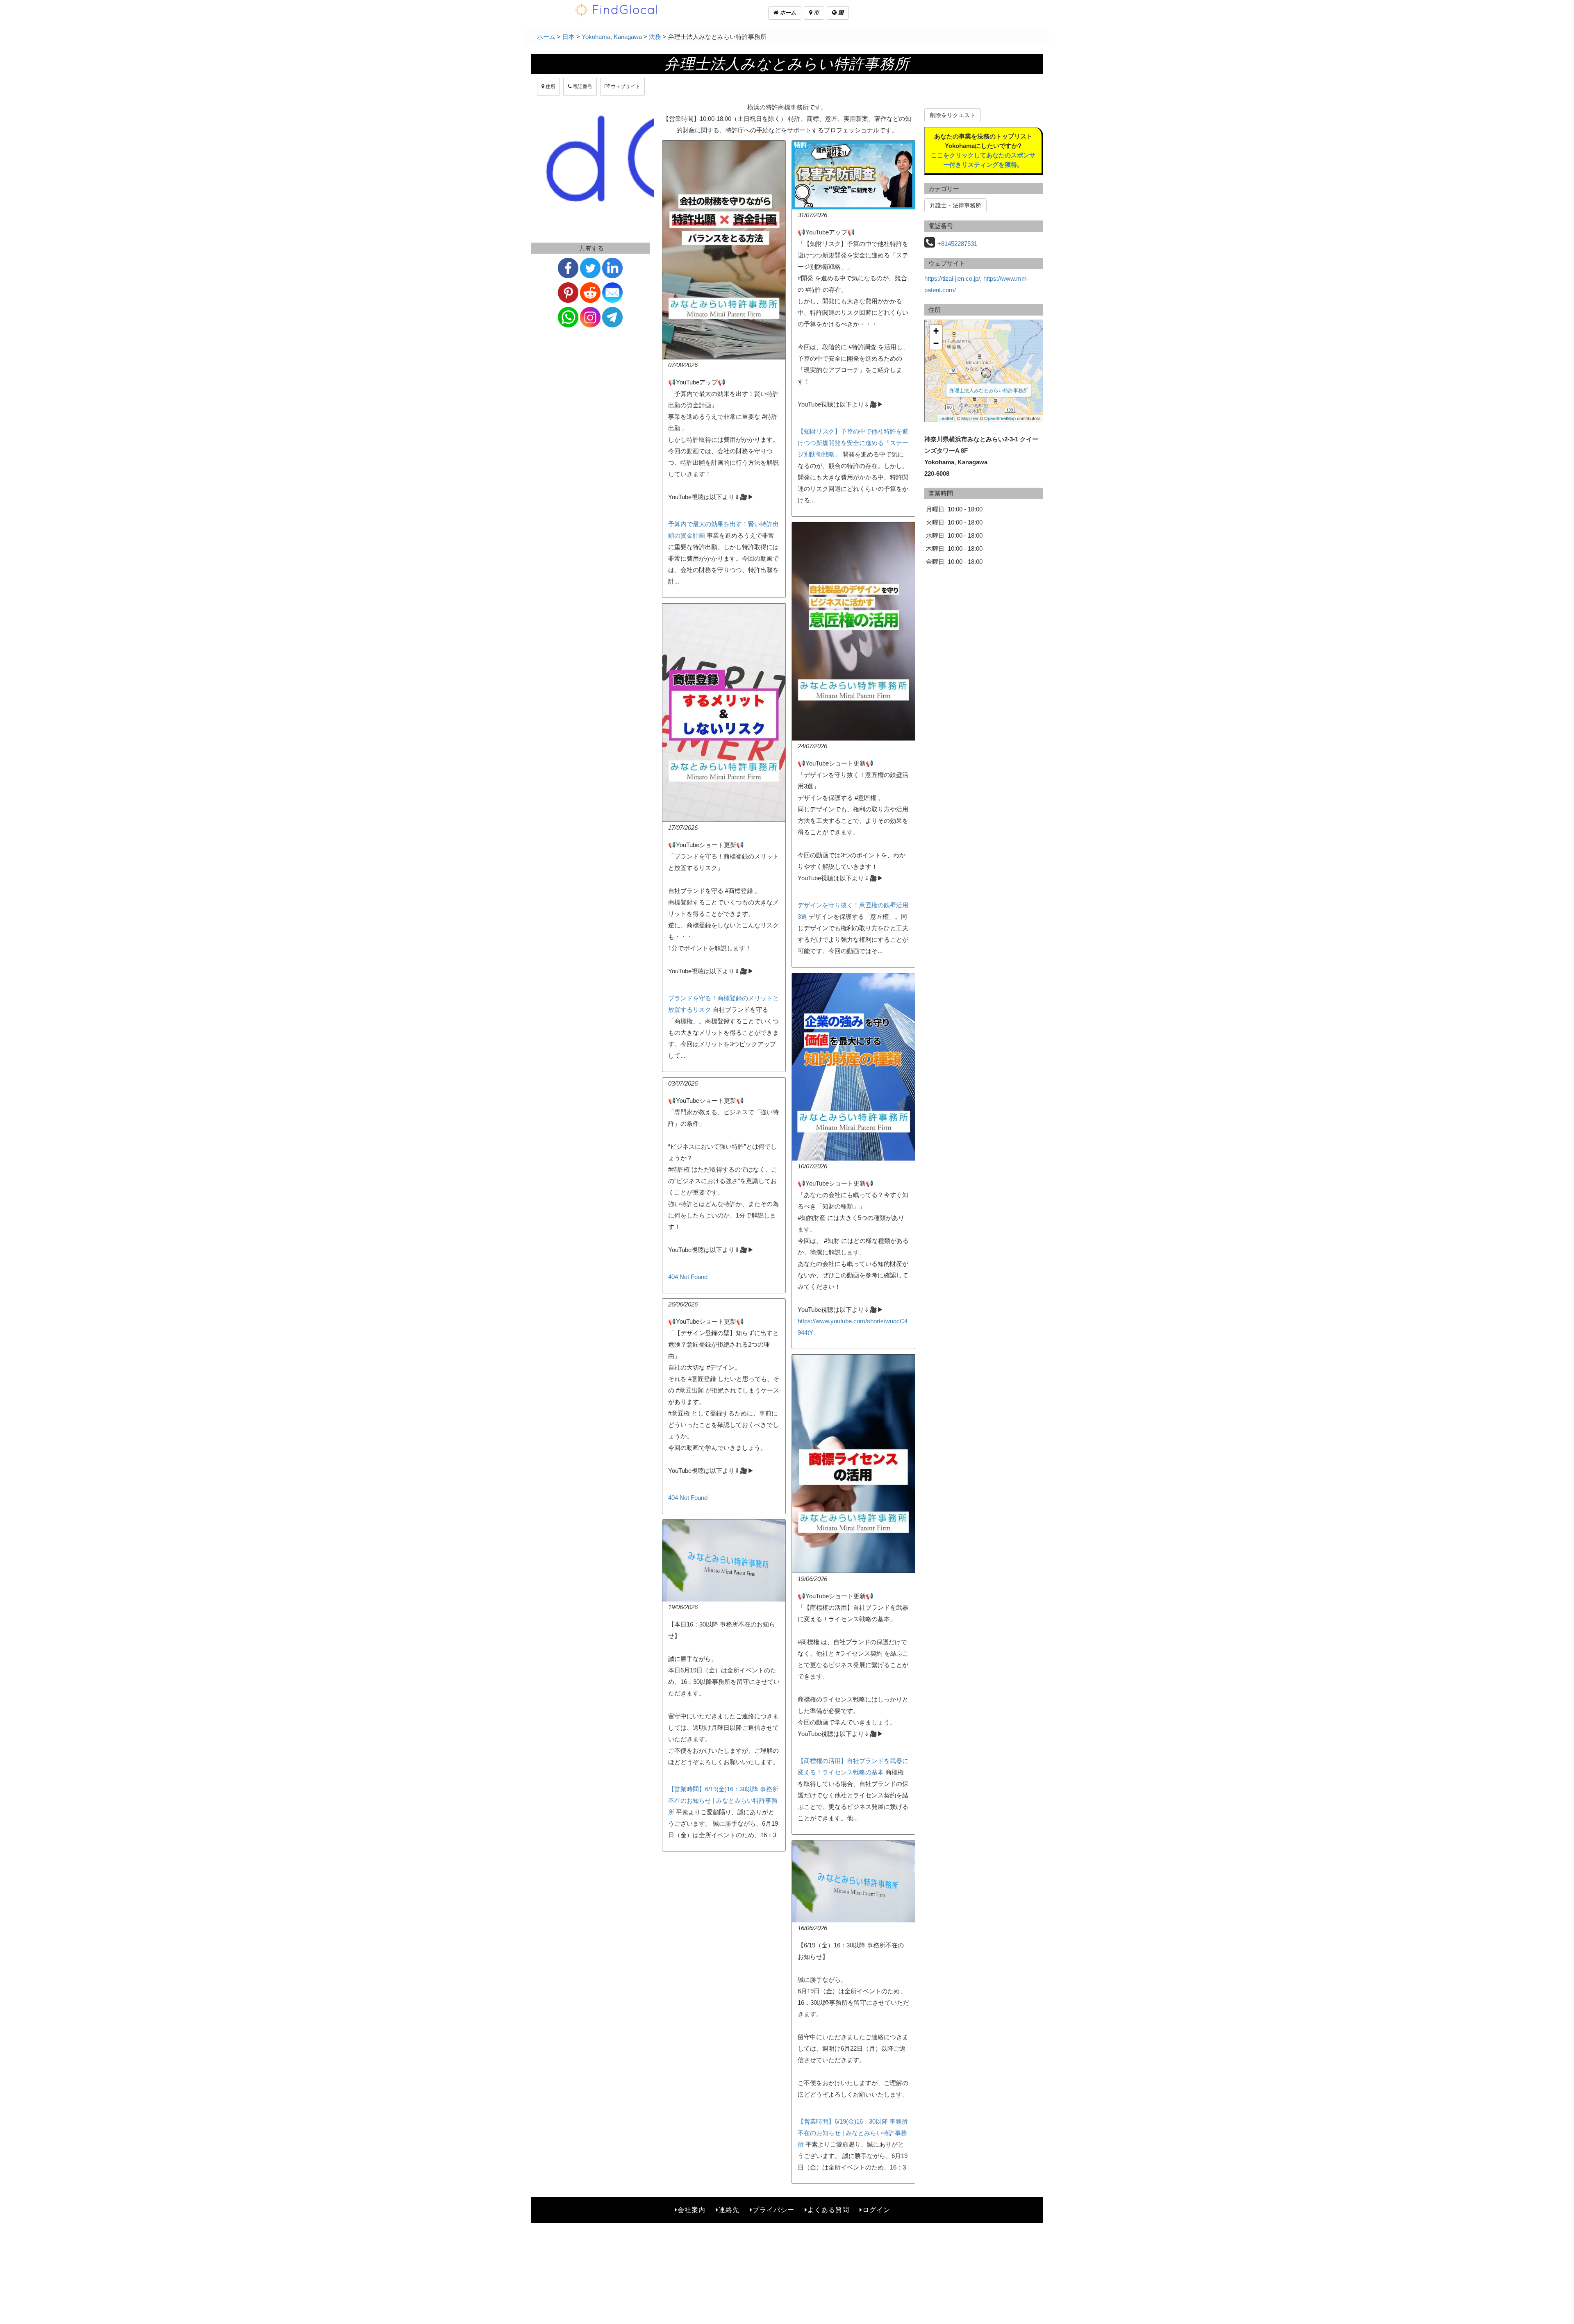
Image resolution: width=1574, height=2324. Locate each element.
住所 (550, 86)
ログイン (876, 2210)
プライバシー (773, 2210)
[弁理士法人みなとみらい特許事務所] (986, 373)
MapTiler (970, 418)
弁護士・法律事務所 (955, 205)
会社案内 (691, 2210)
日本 (569, 37)
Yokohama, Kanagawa (612, 37)
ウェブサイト (625, 86)
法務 (655, 37)
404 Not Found (688, 1277)
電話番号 (582, 86)
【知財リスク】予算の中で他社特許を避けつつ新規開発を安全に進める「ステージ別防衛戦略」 (853, 443)
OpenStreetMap (1000, 418)
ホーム (787, 12)
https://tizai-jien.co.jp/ (952, 278)
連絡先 (729, 2210)
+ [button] (936, 331)
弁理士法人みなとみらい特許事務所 (989, 390)
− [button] (936, 343)
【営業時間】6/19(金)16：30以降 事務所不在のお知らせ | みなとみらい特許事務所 (723, 1800)
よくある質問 (828, 2210)
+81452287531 (957, 244)
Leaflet (946, 418)
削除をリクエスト (953, 115)
